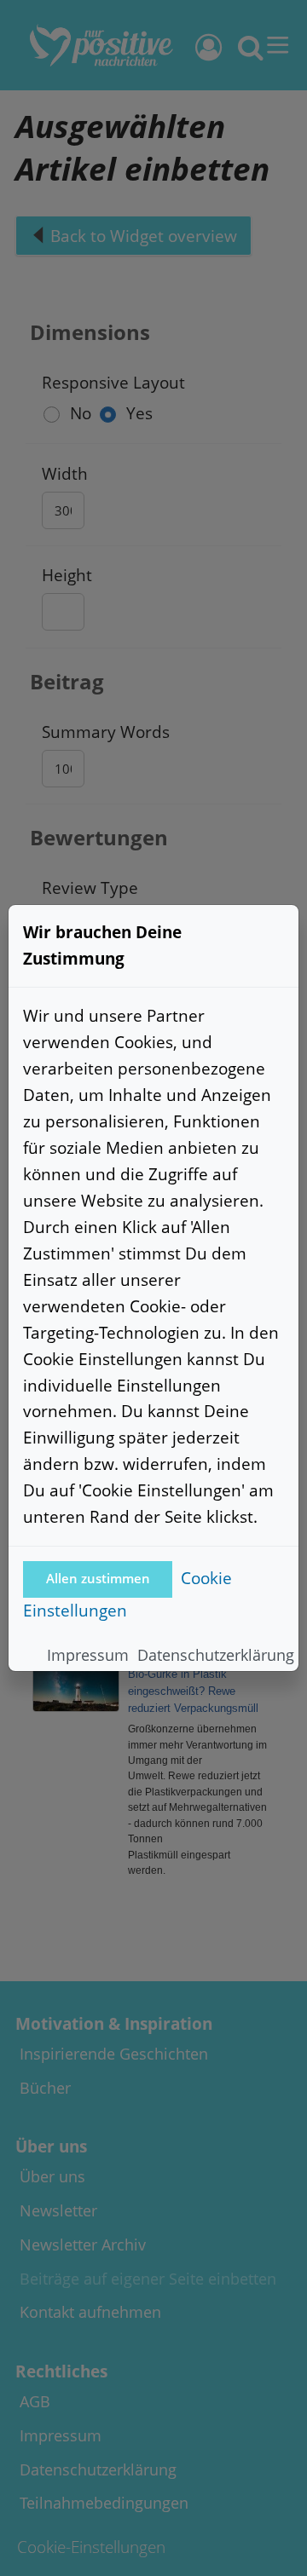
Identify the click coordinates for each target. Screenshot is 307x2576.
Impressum (88, 1655)
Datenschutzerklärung (216, 1655)
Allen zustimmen (98, 1579)
